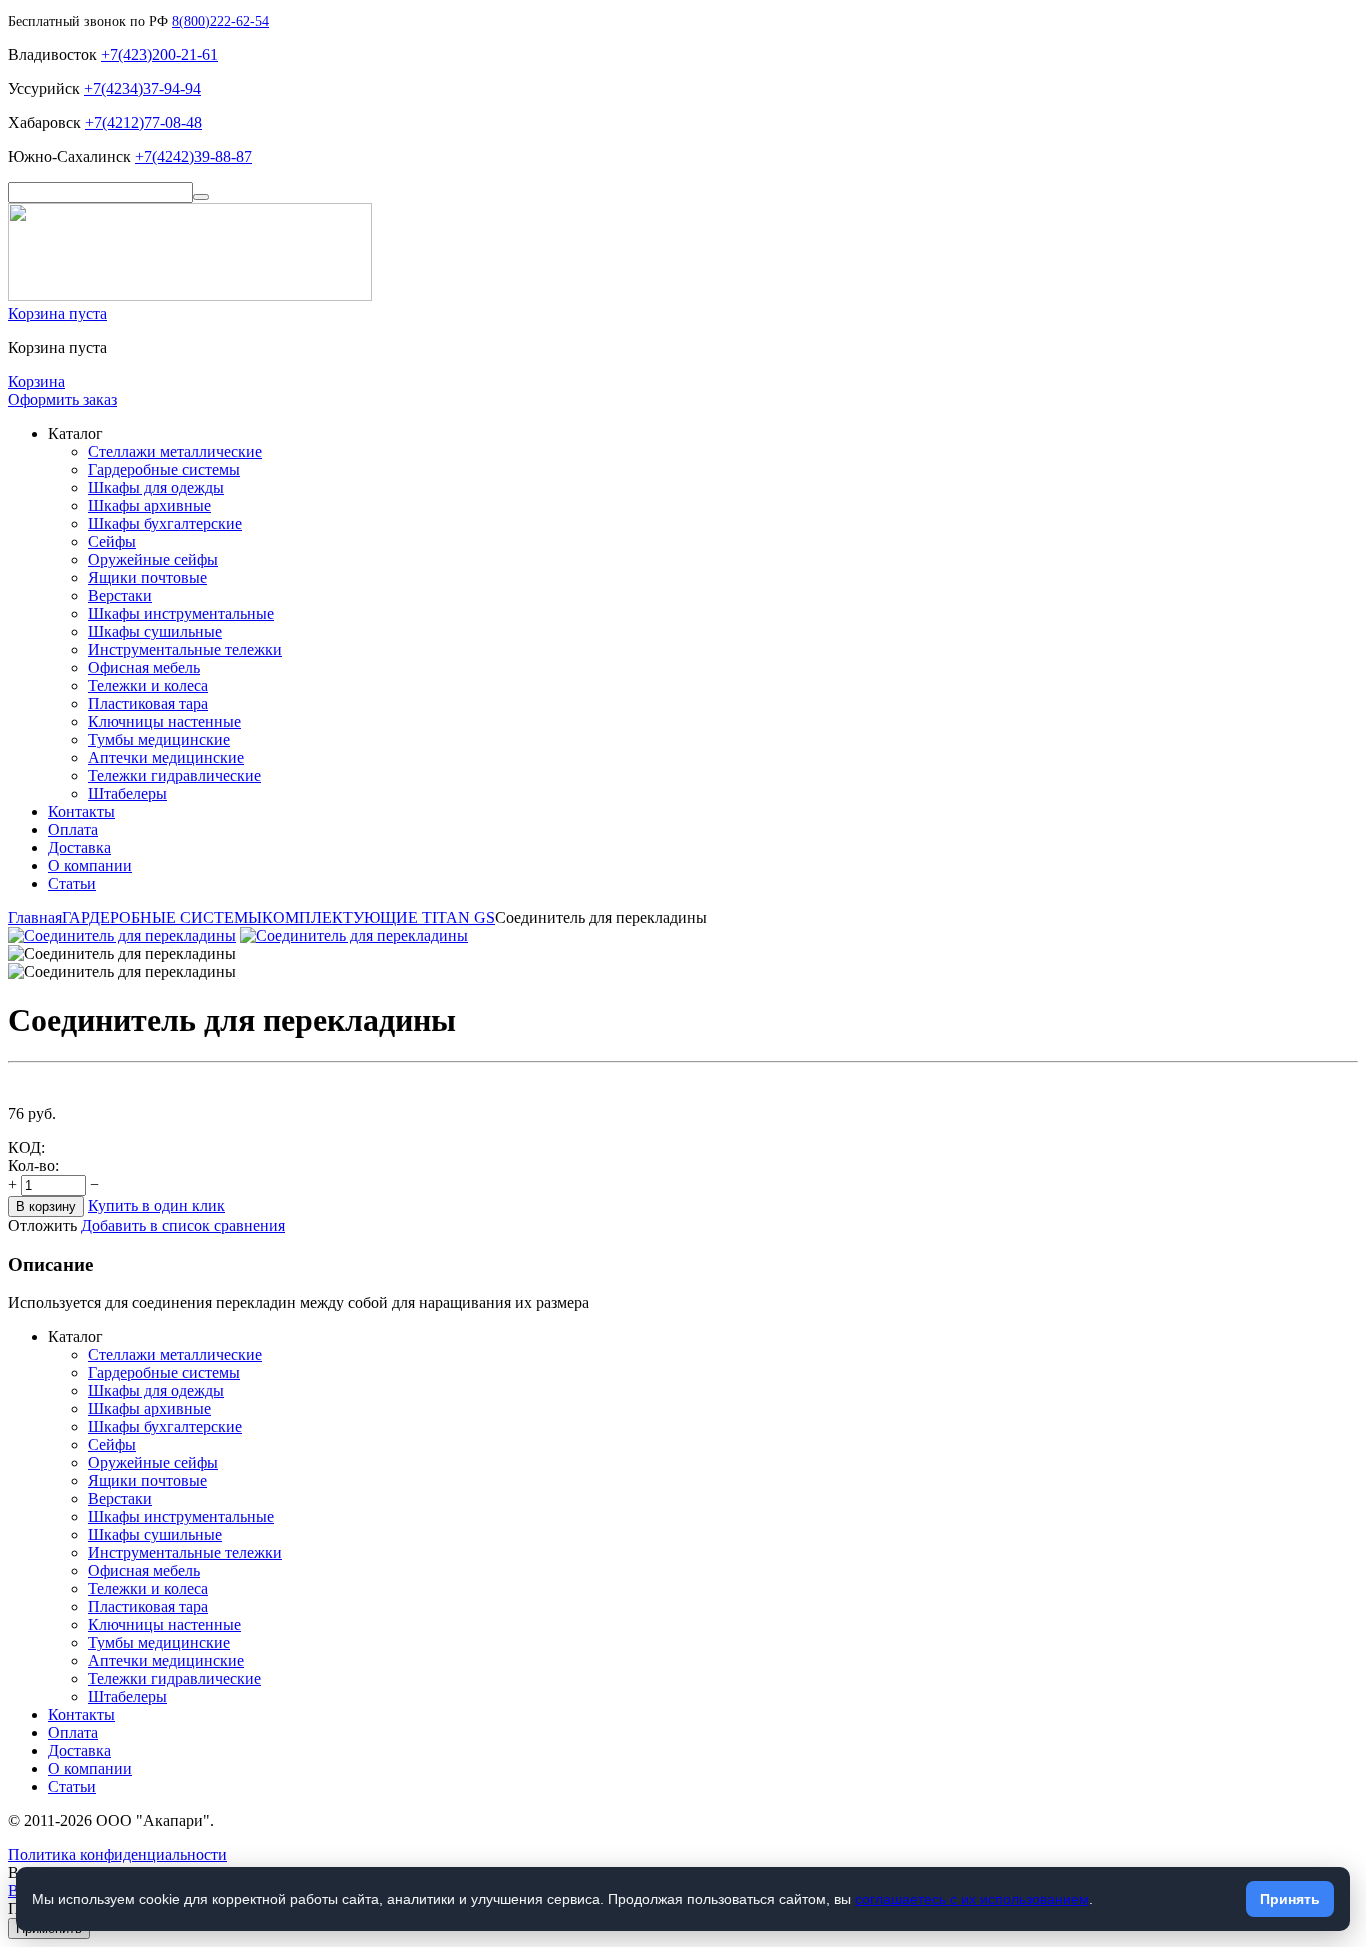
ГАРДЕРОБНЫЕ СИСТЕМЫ (162, 917)
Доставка (79, 847)
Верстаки (120, 595)
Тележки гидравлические (174, 775)
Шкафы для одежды (156, 487)
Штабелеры (127, 793)
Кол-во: (33, 1165)
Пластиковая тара (148, 703)
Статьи (72, 883)
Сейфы (112, 541)
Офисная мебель (144, 667)
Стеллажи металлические (175, 451)
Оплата (73, 829)
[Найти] (201, 197)
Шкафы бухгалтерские (165, 523)
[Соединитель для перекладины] (122, 935)
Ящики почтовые (147, 577)
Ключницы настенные (164, 721)
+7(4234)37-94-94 (142, 88)
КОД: (26, 1147)
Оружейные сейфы (153, 559)
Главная (35, 917)
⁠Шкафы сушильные (155, 631)
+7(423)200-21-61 (159, 54)
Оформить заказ (62, 399)
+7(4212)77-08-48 (143, 122)
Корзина (36, 381)
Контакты (81, 811)
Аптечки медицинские (166, 757)
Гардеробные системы (164, 469)
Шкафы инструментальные (181, 613)
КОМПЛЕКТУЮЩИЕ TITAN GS (378, 917)
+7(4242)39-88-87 (193, 156)
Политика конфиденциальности (117, 1854)
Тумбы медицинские (159, 739)
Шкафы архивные (149, 505)
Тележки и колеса (148, 685)
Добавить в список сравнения (183, 1225)
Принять (1290, 1899)
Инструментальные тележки (185, 649)
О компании (90, 865)
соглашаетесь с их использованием (972, 1899)
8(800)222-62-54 (220, 21)
